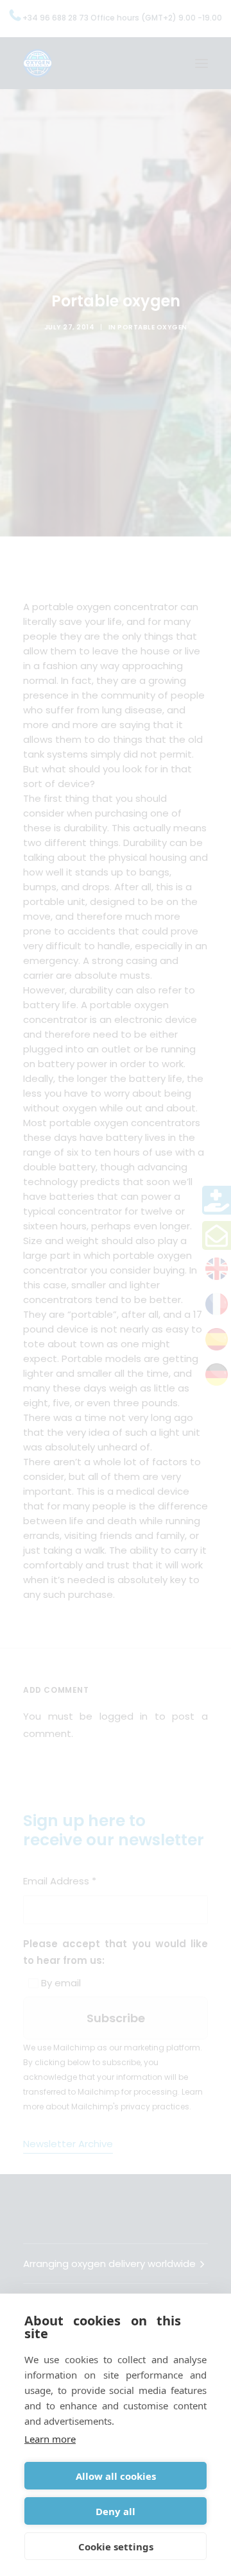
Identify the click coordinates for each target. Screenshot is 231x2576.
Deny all (116, 2511)
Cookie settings (116, 2547)
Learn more (50, 2439)
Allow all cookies (116, 2476)
